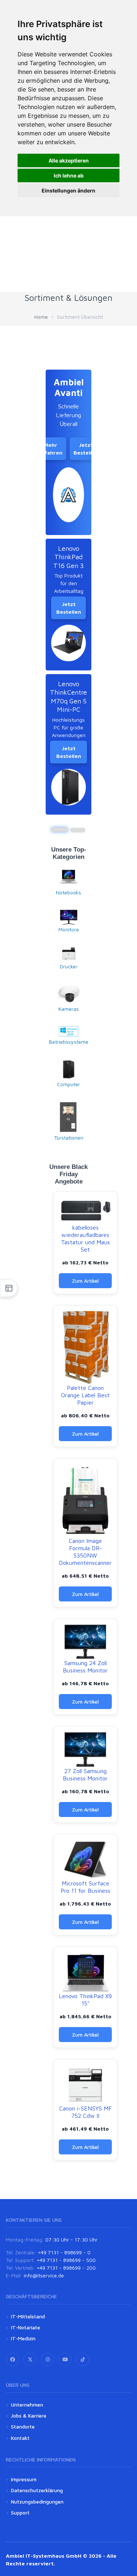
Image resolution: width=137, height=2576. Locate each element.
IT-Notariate (26, 2327)
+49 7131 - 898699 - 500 (66, 2260)
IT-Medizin (23, 2338)
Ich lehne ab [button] (69, 175)
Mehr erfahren (51, 449)
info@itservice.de (44, 2275)
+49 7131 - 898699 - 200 (66, 2268)
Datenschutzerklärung (37, 2490)
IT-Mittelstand (28, 2316)
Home (41, 317)
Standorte (23, 2427)
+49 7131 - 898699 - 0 (64, 2252)
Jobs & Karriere (29, 2416)
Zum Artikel (85, 1281)
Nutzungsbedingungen (37, 2502)
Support (20, 2513)
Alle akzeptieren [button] (69, 160)
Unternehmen (27, 2405)
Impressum (24, 2479)
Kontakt (20, 2438)
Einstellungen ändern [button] (68, 190)
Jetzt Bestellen (86, 449)
